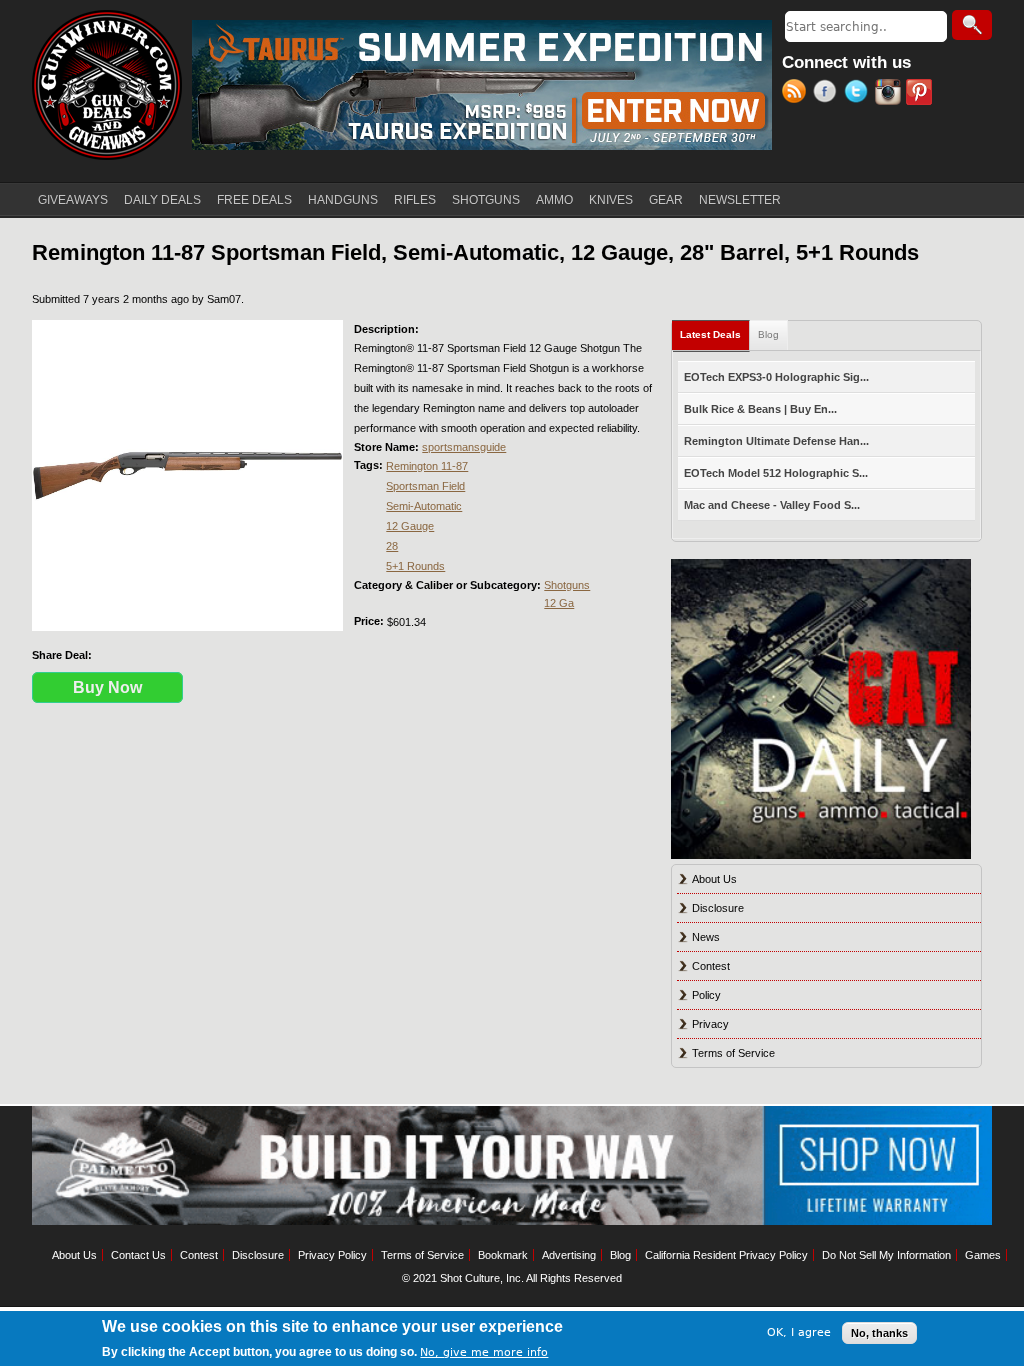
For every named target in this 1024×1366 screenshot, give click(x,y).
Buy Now (107, 687)
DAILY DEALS (162, 200)
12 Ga (559, 603)
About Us (714, 879)
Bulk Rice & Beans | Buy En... (760, 409)
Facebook (828, 94)
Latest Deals (715, 334)
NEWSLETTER (740, 200)
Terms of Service (733, 1053)
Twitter (859, 94)
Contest (711, 966)
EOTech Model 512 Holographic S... (776, 473)
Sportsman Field (425, 486)
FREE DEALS (254, 200)
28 (392, 546)
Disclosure (718, 908)
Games (983, 1255)
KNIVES (611, 200)
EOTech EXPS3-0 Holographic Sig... (776, 377)
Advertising (569, 1255)
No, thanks (879, 1333)
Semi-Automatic (424, 506)
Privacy (710, 1024)
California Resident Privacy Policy (726, 1255)
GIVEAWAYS (73, 200)
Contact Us (138, 1255)
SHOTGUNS (486, 200)
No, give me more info (484, 1352)
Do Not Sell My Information (886, 1255)
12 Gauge (410, 526)
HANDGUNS (343, 200)
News (706, 937)
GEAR (666, 200)
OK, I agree (799, 1332)
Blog (768, 334)
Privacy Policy (332, 1255)
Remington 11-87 (427, 466)
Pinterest (921, 94)
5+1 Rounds (415, 566)
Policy (706, 995)
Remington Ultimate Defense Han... (776, 441)
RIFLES (415, 200)
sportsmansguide (464, 447)
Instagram (890, 94)
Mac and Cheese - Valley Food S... (772, 505)
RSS (797, 94)
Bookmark (503, 1255)
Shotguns (567, 585)
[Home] (107, 85)
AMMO (554, 200)
